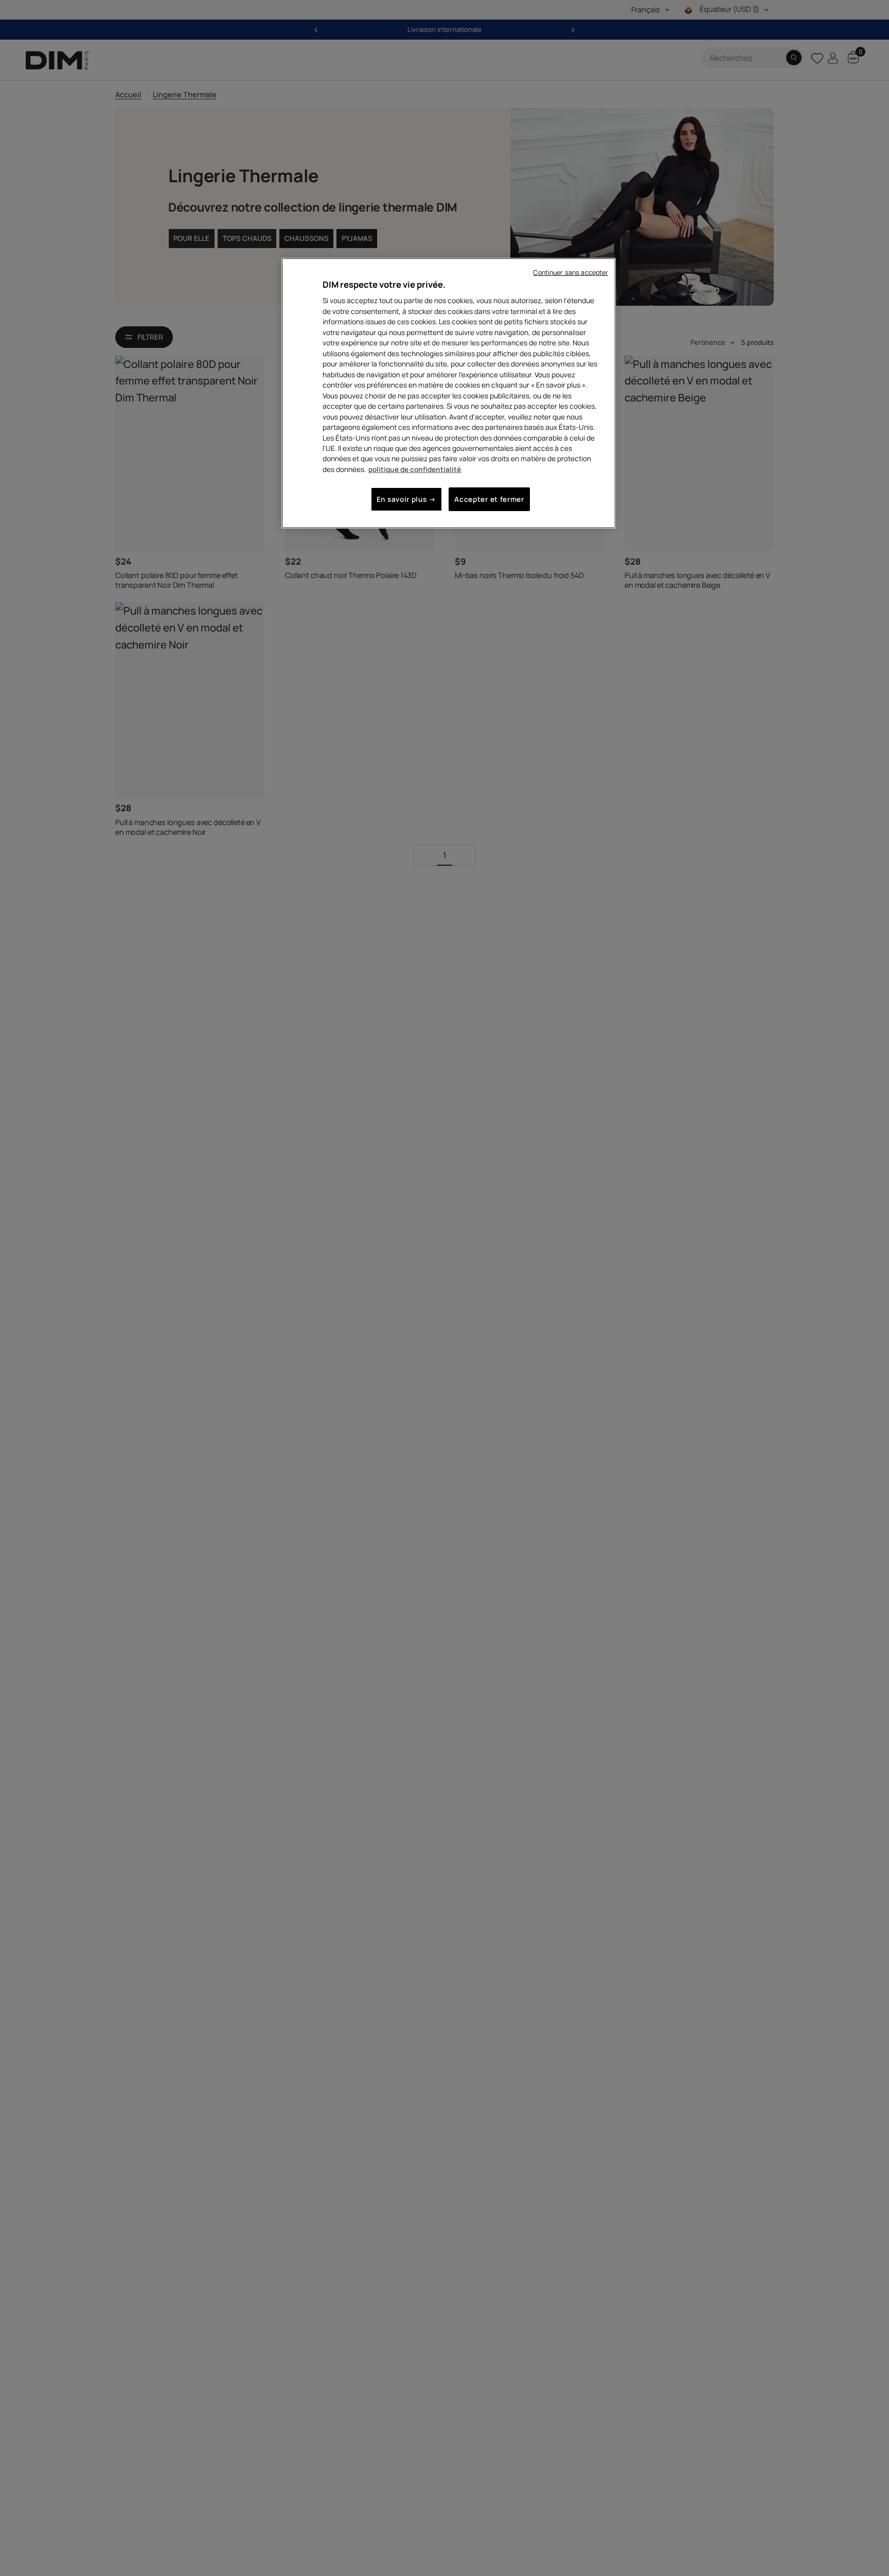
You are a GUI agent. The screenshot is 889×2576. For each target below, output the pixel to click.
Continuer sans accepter (571, 273)
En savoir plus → (406, 499)
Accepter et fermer (489, 499)
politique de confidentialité (415, 469)
